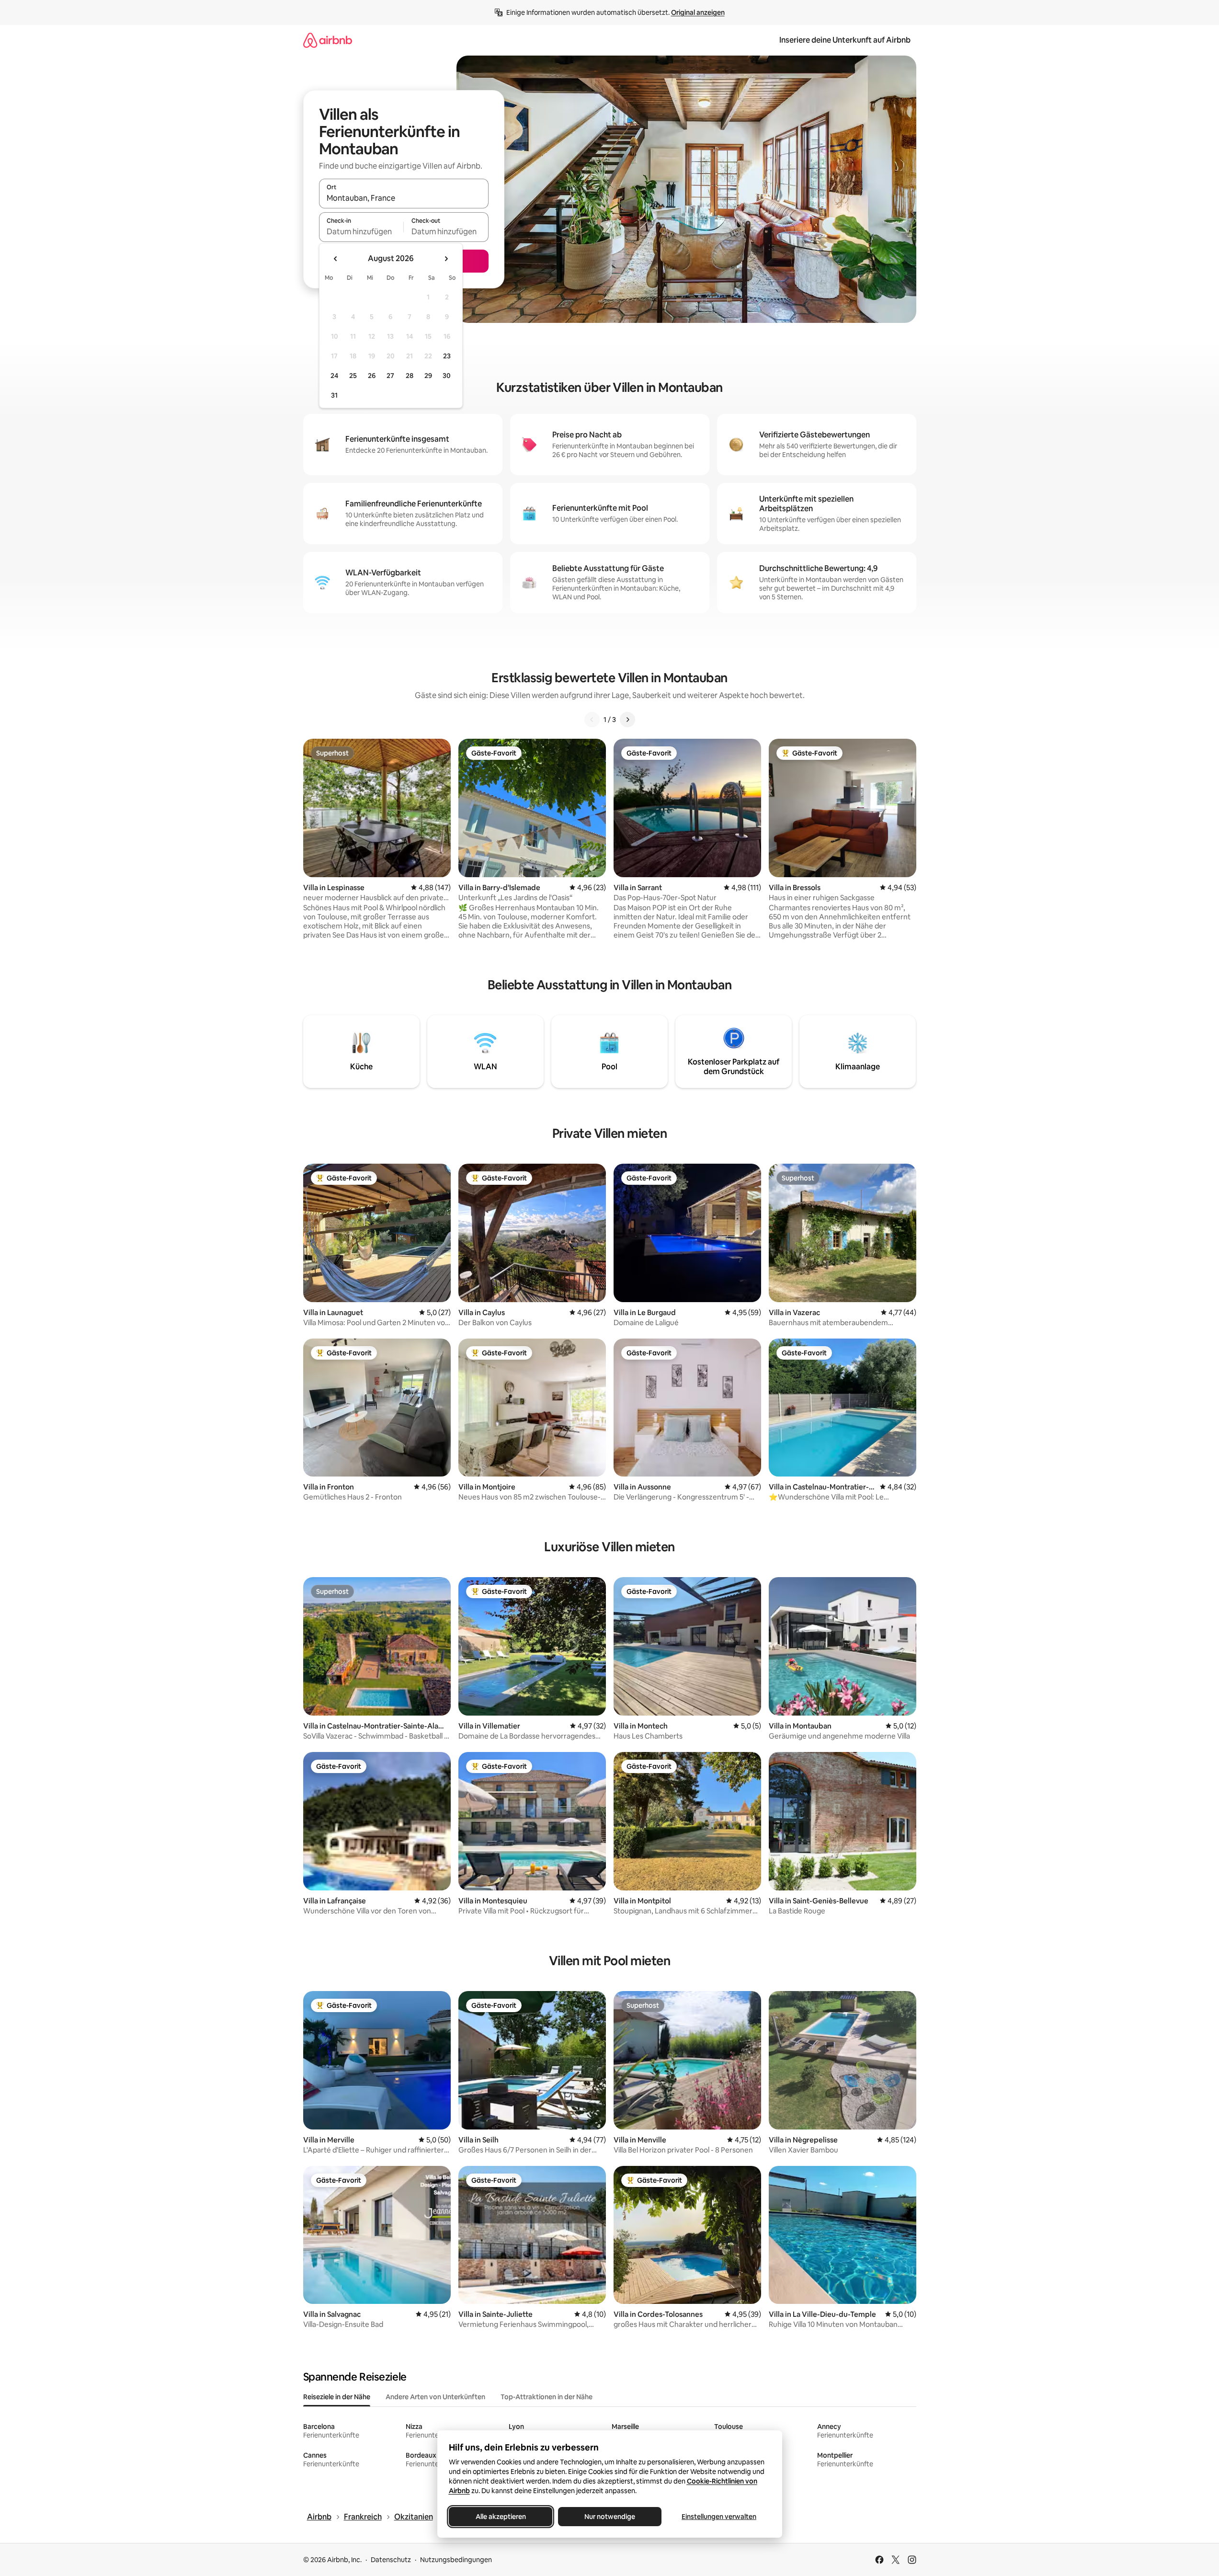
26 (372, 376)
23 (447, 356)
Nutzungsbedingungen (456, 2560)
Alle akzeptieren (500, 2517)
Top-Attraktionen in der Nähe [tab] (547, 2397)
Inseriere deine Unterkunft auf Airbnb (845, 40)
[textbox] (361, 231)
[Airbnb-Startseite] (328, 40)
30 (447, 376)
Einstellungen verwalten (719, 2517)
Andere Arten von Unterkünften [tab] (435, 2397)
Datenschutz (391, 2560)
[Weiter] (627, 720)
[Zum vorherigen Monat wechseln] (336, 259)
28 (410, 376)
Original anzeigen (698, 12)
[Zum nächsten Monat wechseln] (446, 259)
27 (390, 376)
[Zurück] (592, 720)
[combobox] (404, 198)
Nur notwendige (610, 2517)
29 (428, 376)
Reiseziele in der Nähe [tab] (337, 2397)
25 (353, 376)
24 (334, 376)
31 (334, 395)
